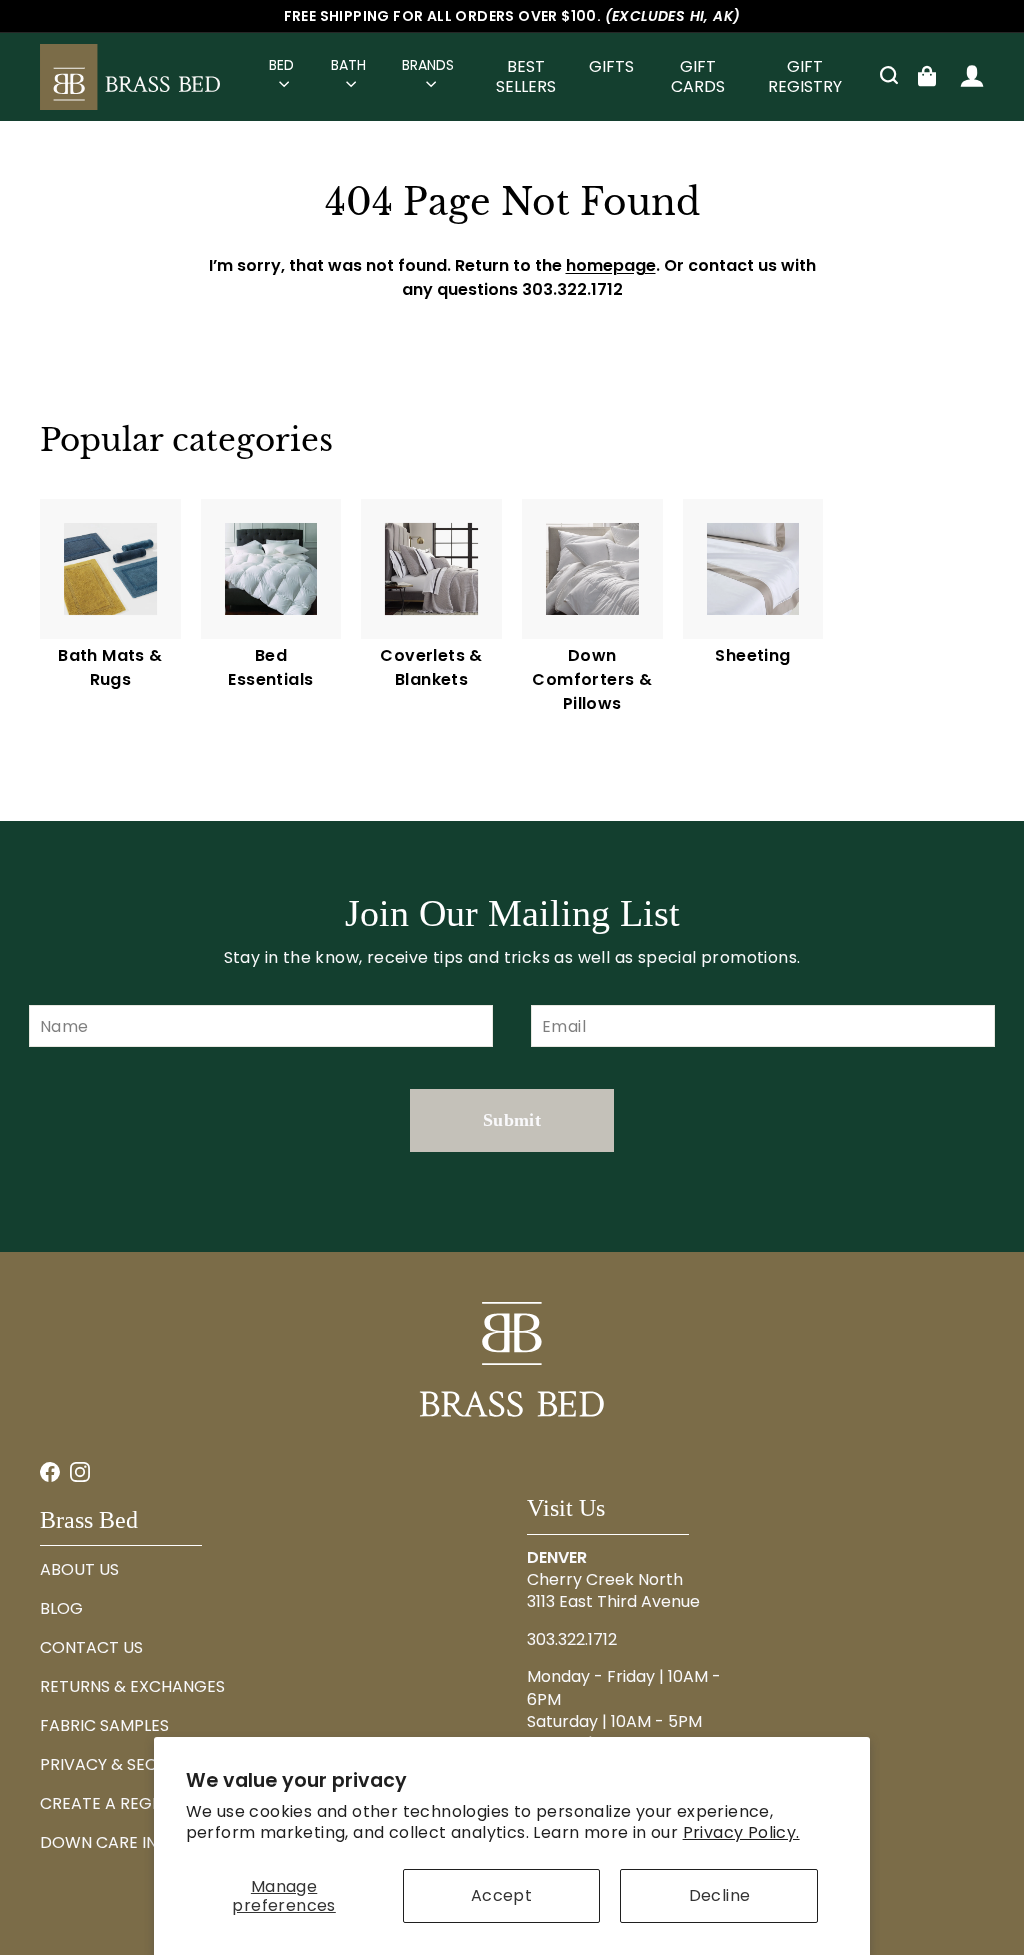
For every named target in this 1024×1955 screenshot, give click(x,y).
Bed (281, 65)
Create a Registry (117, 1803)
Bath (348, 65)
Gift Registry (805, 76)
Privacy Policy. (741, 1832)
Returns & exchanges (132, 1686)
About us (79, 1569)
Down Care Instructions (148, 1842)
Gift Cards (698, 76)
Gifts (611, 66)
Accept (501, 1895)
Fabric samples (104, 1725)
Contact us (91, 1647)
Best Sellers (526, 76)
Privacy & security (120, 1764)
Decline (720, 1895)
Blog (61, 1608)
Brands (428, 65)
